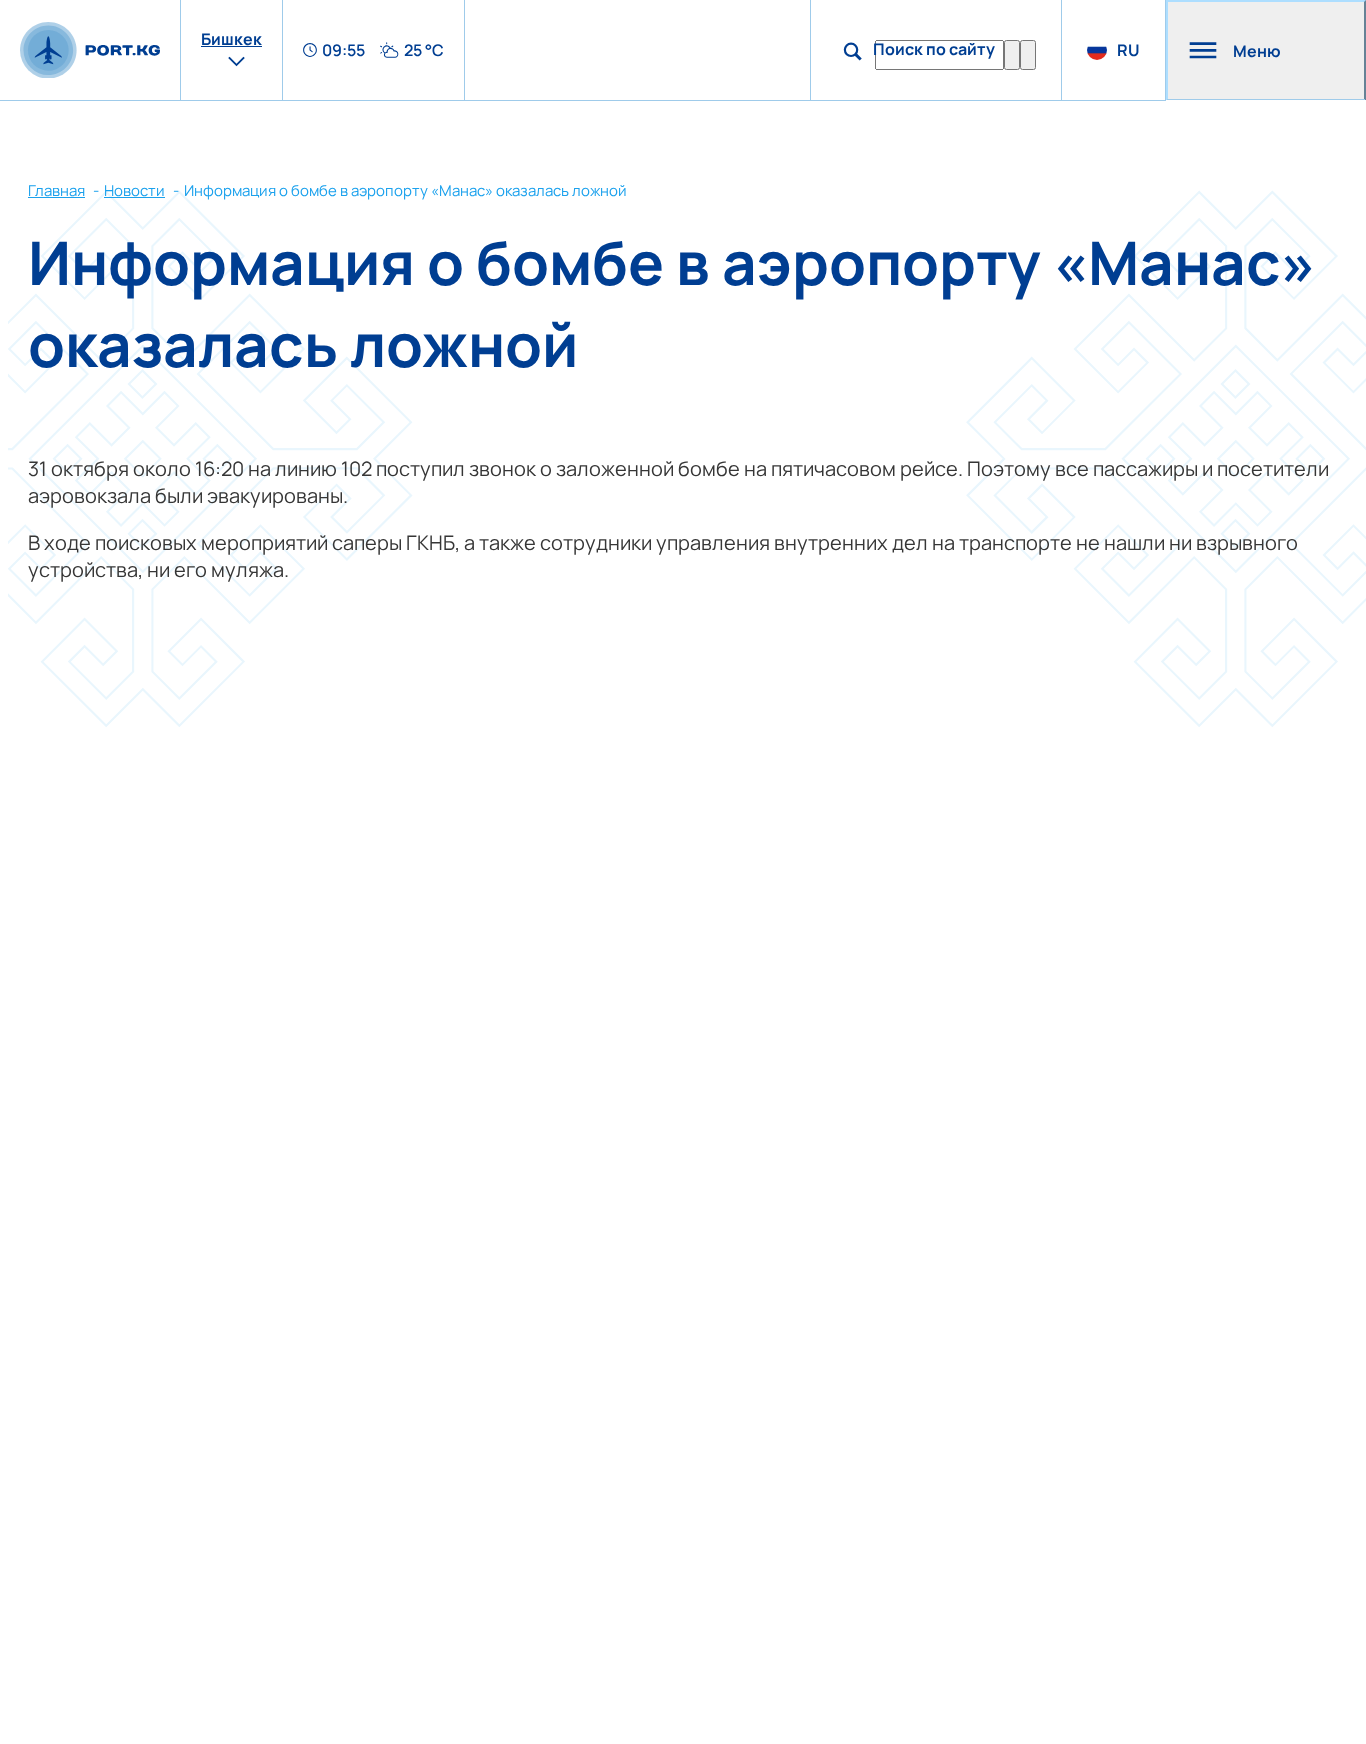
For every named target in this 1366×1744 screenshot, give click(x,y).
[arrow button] (1028, 55)
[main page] (90, 50)
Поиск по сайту (934, 49)
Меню (1257, 51)
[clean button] (1012, 55)
